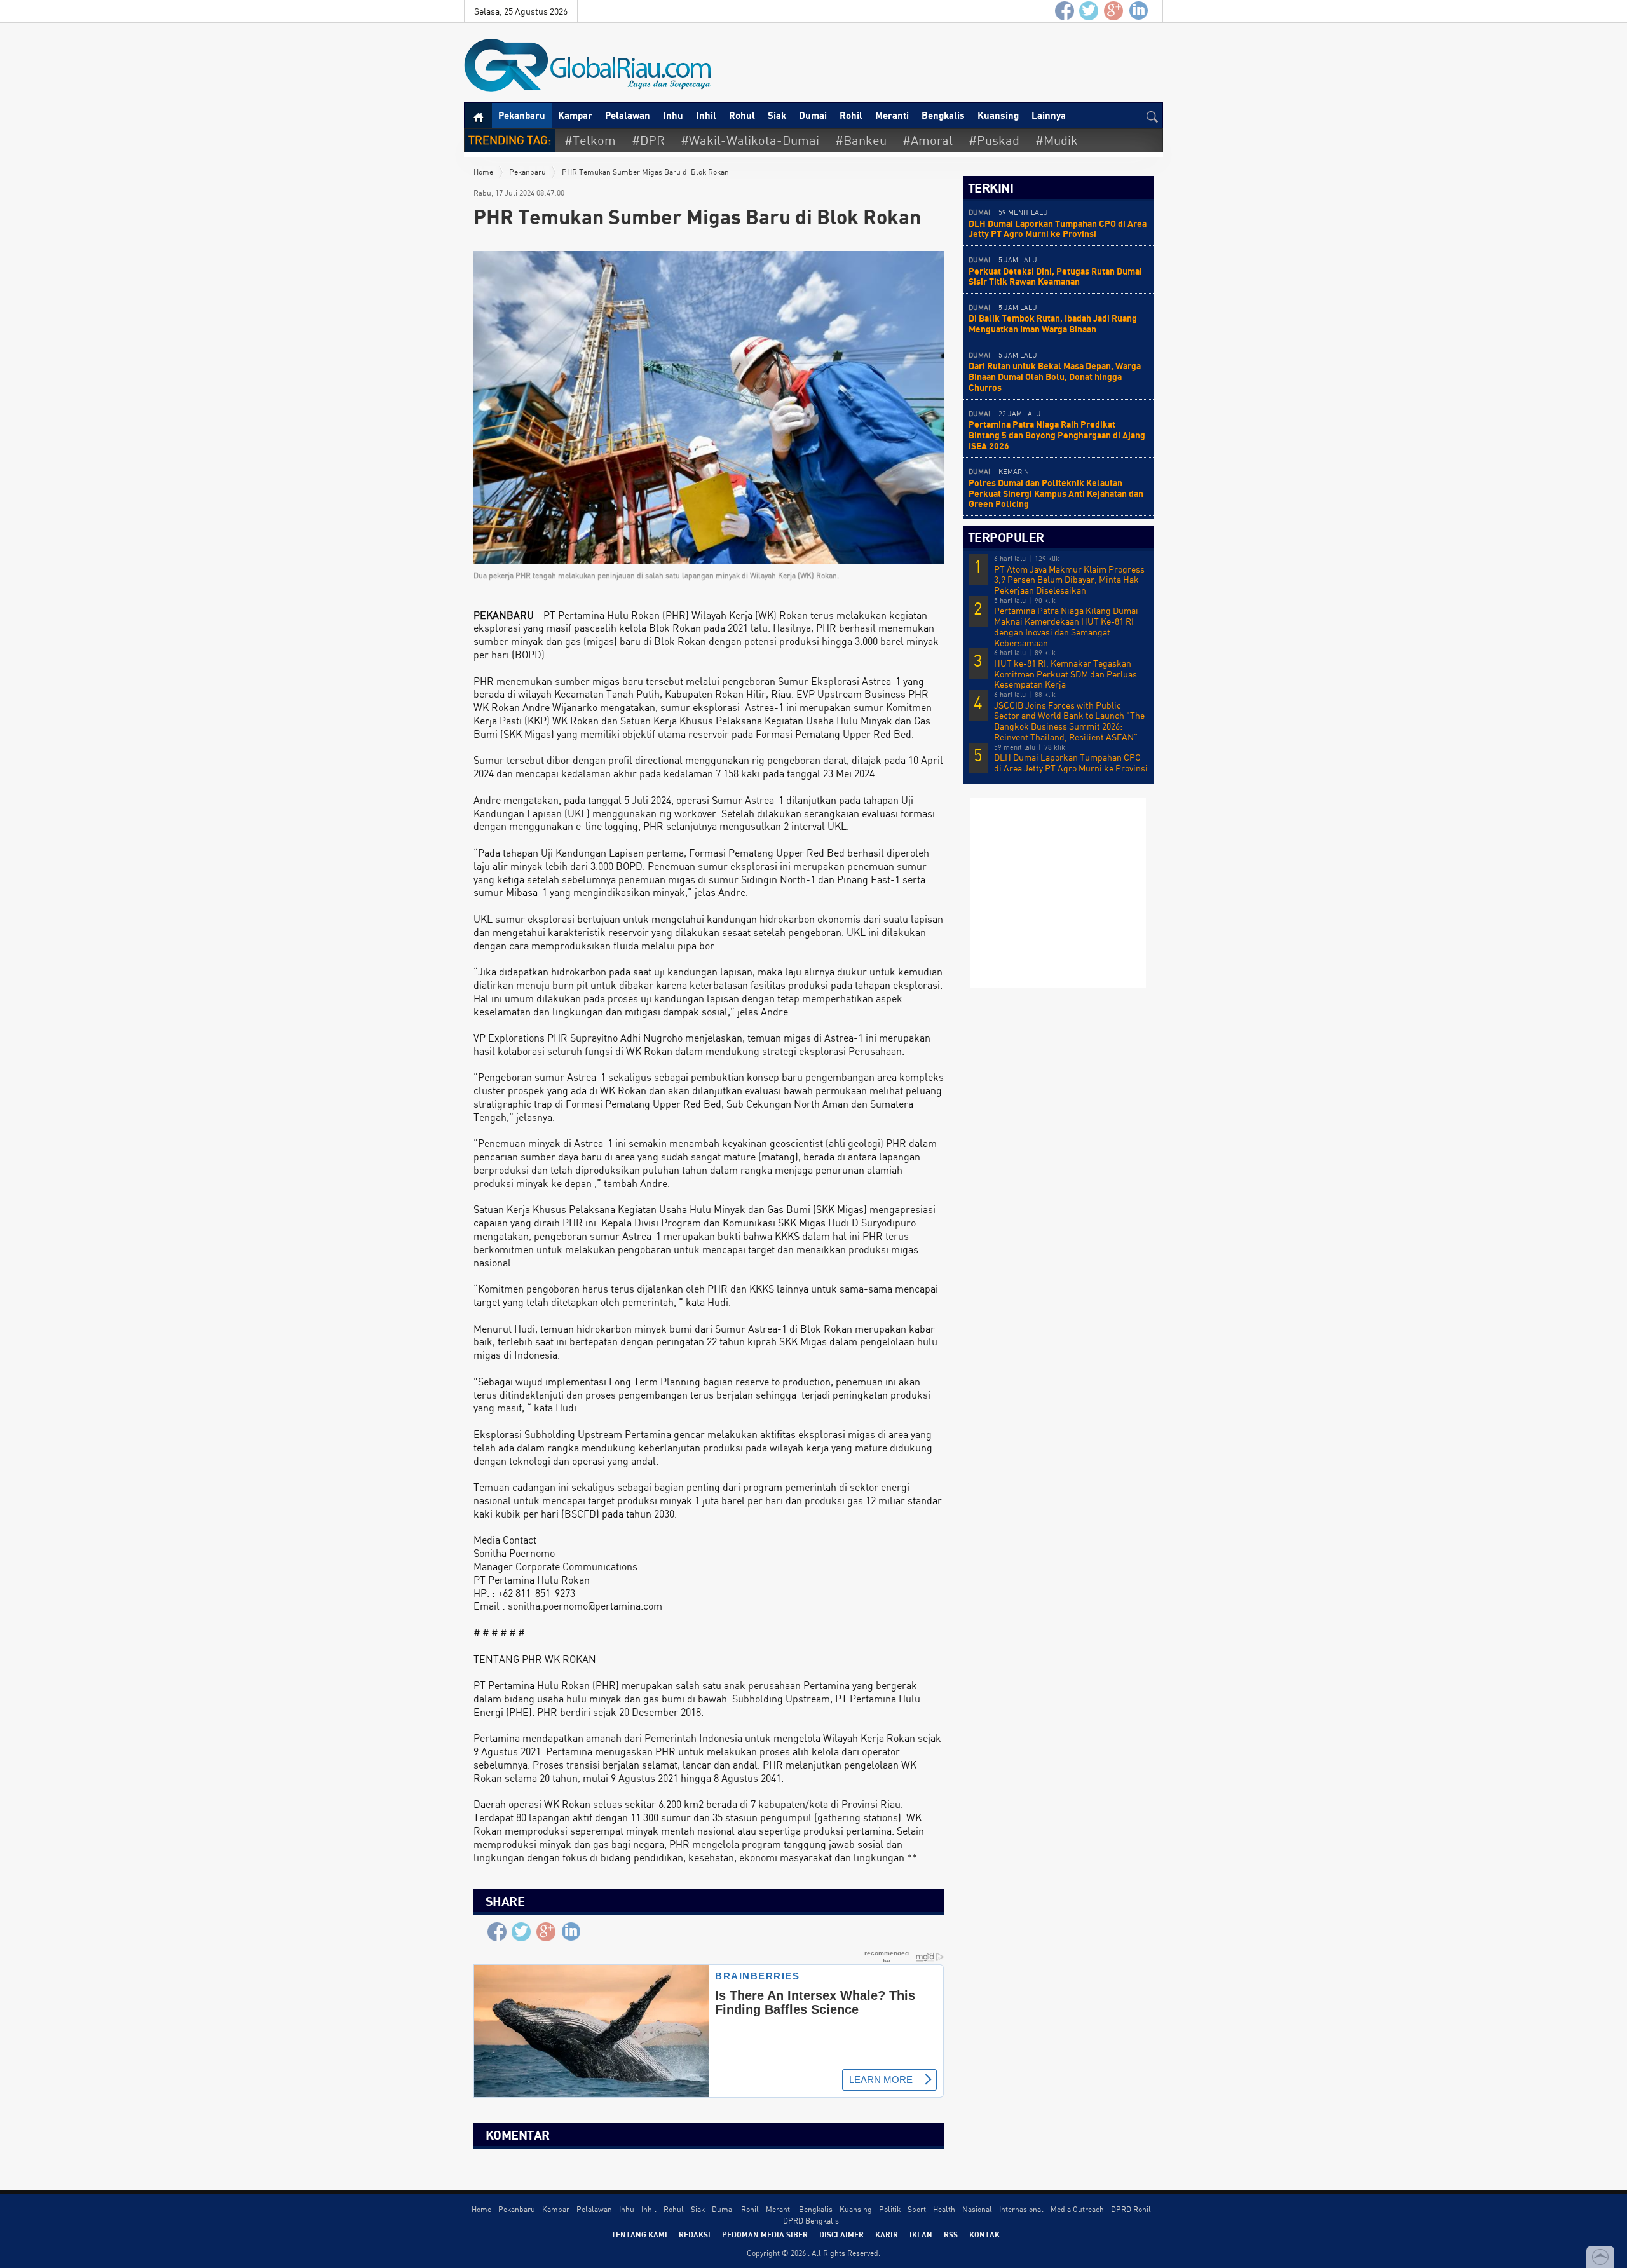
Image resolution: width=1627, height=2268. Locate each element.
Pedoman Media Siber (765, 2234)
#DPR (648, 140)
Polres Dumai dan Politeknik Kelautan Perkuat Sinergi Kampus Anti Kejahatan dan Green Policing (1056, 493)
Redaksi (695, 2234)
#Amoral (928, 140)
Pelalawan (628, 115)
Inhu (673, 115)
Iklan (921, 2234)
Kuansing (998, 115)
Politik (890, 2209)
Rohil (851, 115)
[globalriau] (1065, 11)
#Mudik (1057, 140)
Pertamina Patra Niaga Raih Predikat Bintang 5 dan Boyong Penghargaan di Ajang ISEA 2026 (1057, 435)
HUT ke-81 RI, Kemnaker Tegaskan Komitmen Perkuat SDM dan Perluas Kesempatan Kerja (1065, 674)
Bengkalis (943, 115)
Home (483, 172)
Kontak (984, 2234)
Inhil (706, 115)
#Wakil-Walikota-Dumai (750, 140)
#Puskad (994, 140)
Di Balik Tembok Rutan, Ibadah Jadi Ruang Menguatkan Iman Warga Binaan (1053, 323)
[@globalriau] (1089, 11)
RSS (951, 2234)
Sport (917, 2209)
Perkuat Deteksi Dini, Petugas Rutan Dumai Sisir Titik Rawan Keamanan (1055, 276)
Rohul (742, 115)
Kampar (575, 115)
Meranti (892, 115)
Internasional (1021, 2209)
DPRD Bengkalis (811, 2221)
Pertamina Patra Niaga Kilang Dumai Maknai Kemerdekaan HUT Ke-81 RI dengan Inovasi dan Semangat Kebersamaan (1066, 627)
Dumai (813, 115)
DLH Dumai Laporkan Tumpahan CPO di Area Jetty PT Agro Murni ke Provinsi (1058, 229)
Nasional (977, 2209)
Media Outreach (1077, 2209)
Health (944, 2209)
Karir (887, 2234)
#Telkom (590, 140)
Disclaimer (841, 2234)
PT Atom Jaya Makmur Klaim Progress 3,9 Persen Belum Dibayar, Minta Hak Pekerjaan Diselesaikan (1069, 580)
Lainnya (1049, 115)
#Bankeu (861, 140)
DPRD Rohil (1131, 2209)
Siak (777, 115)
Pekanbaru (522, 115)
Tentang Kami (639, 2234)
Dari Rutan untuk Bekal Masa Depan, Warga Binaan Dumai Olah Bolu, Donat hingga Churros (1055, 377)
